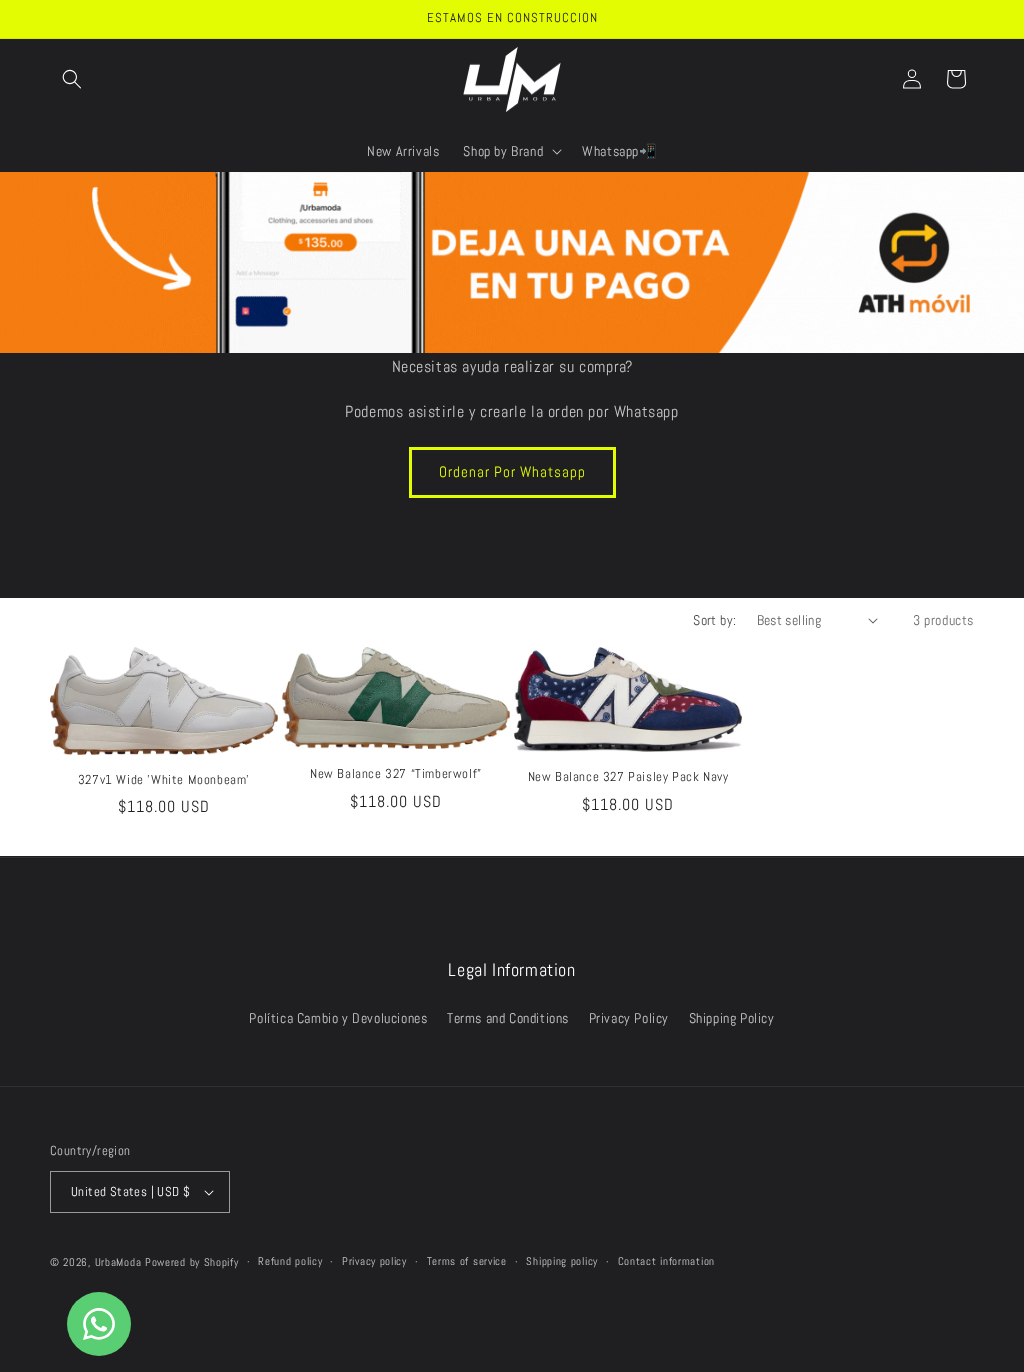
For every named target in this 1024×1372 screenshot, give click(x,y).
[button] (72, 79)
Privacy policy (374, 1261)
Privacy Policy (629, 1018)
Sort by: (714, 620)
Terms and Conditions (508, 1018)
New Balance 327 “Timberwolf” (396, 774)
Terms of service (467, 1261)
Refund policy (290, 1261)
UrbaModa (120, 1262)
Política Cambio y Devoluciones (338, 1018)
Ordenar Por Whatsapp (512, 471)
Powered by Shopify (192, 1262)
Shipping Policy (732, 1018)
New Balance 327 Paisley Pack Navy (628, 777)
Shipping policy (562, 1261)
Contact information (666, 1261)
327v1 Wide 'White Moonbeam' (164, 780)
